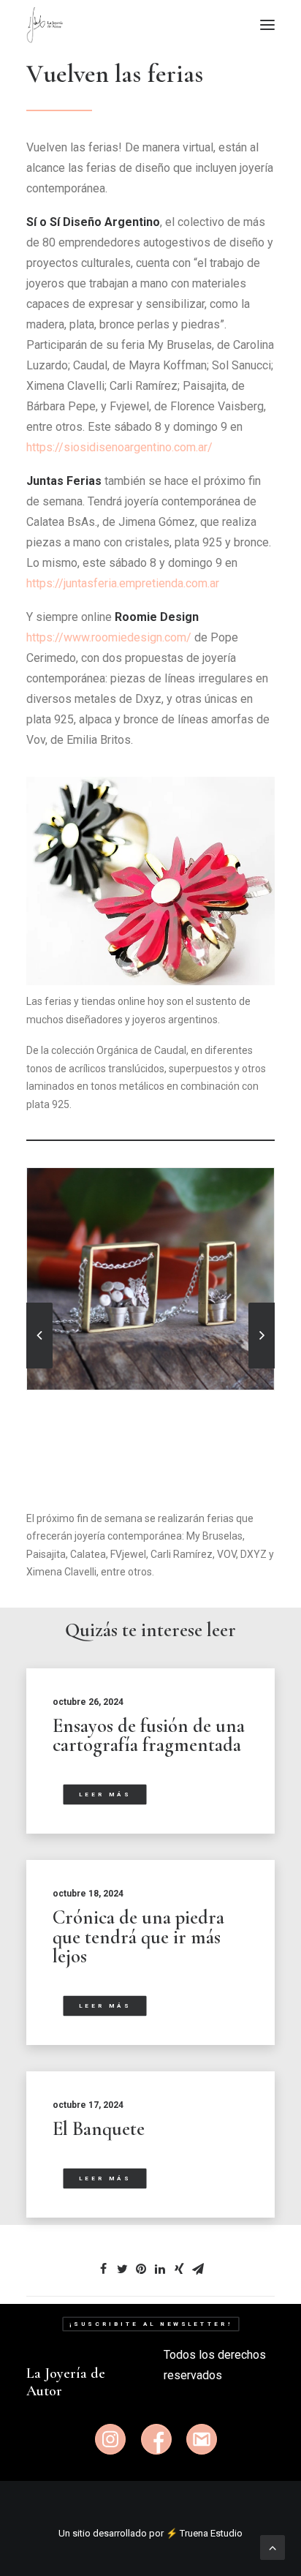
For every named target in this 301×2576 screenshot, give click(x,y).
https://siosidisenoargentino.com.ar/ (119, 447)
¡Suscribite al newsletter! (150, 2324)
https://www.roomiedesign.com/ (110, 637)
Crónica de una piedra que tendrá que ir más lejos (138, 1937)
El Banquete (99, 2129)
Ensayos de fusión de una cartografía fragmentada (149, 1736)
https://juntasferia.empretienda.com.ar (123, 583)
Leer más (105, 1794)
